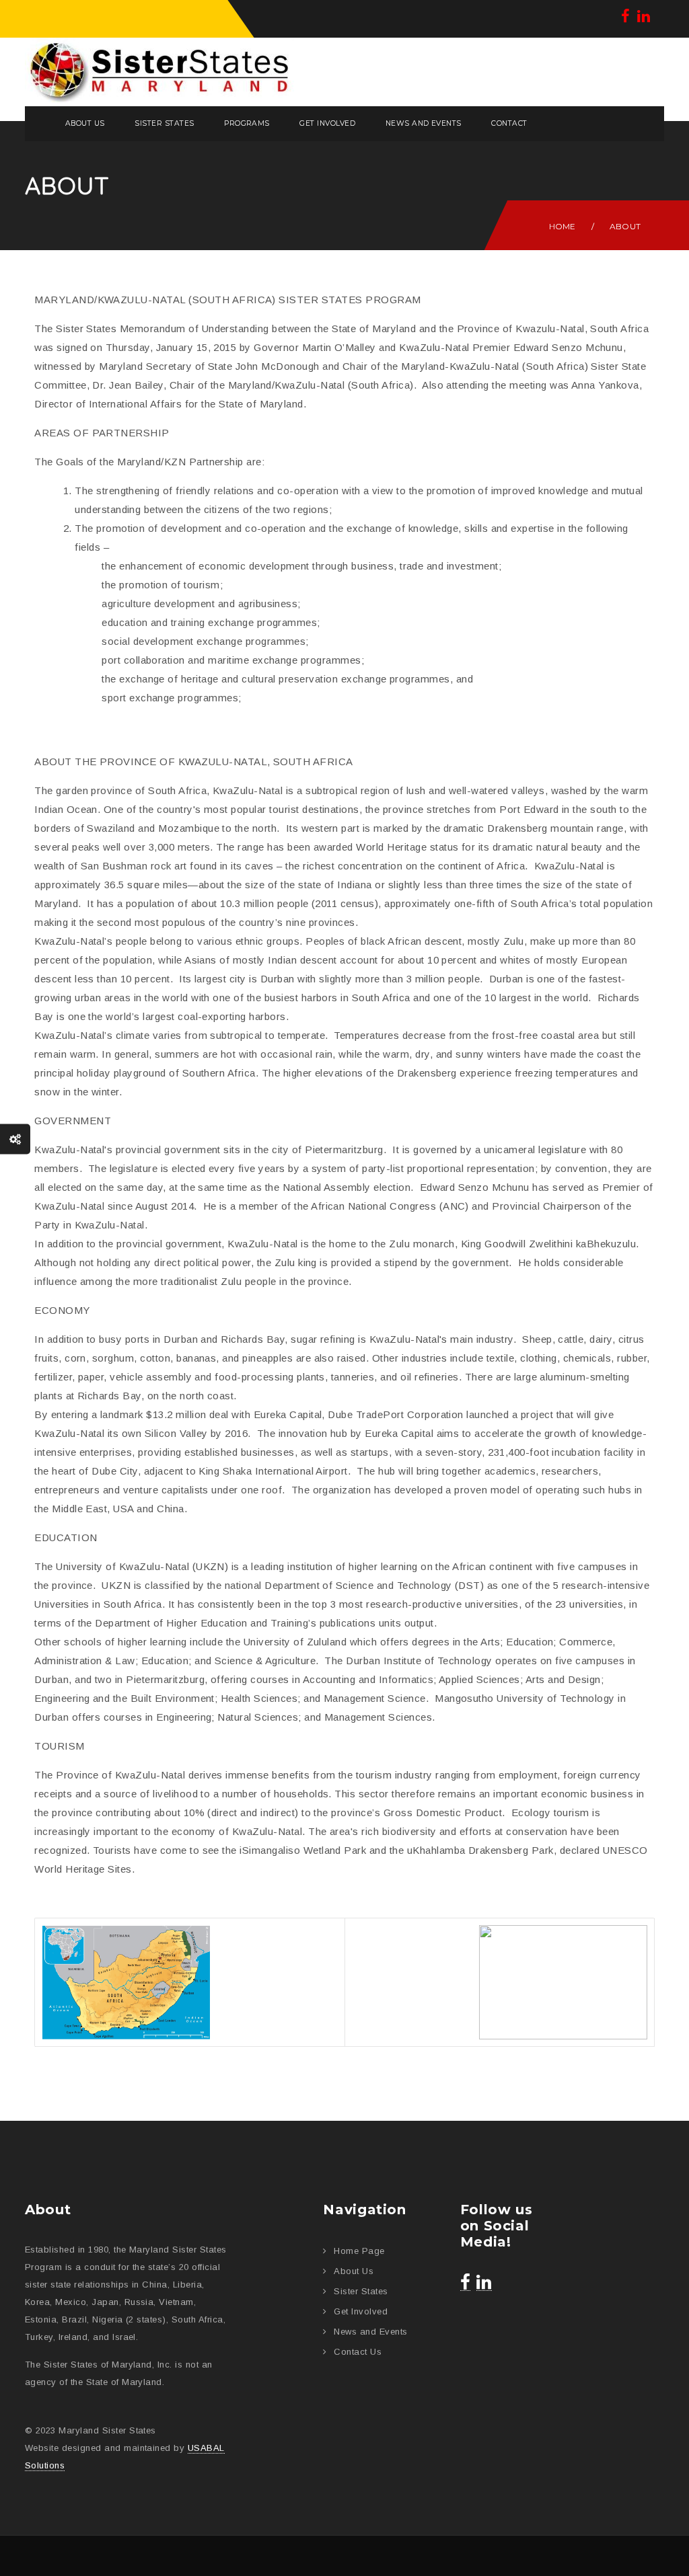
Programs (247, 123)
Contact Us (358, 2352)
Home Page (359, 2251)
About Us (85, 123)
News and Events (424, 123)
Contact (509, 123)
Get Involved (327, 123)
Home (563, 226)
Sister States (164, 123)
